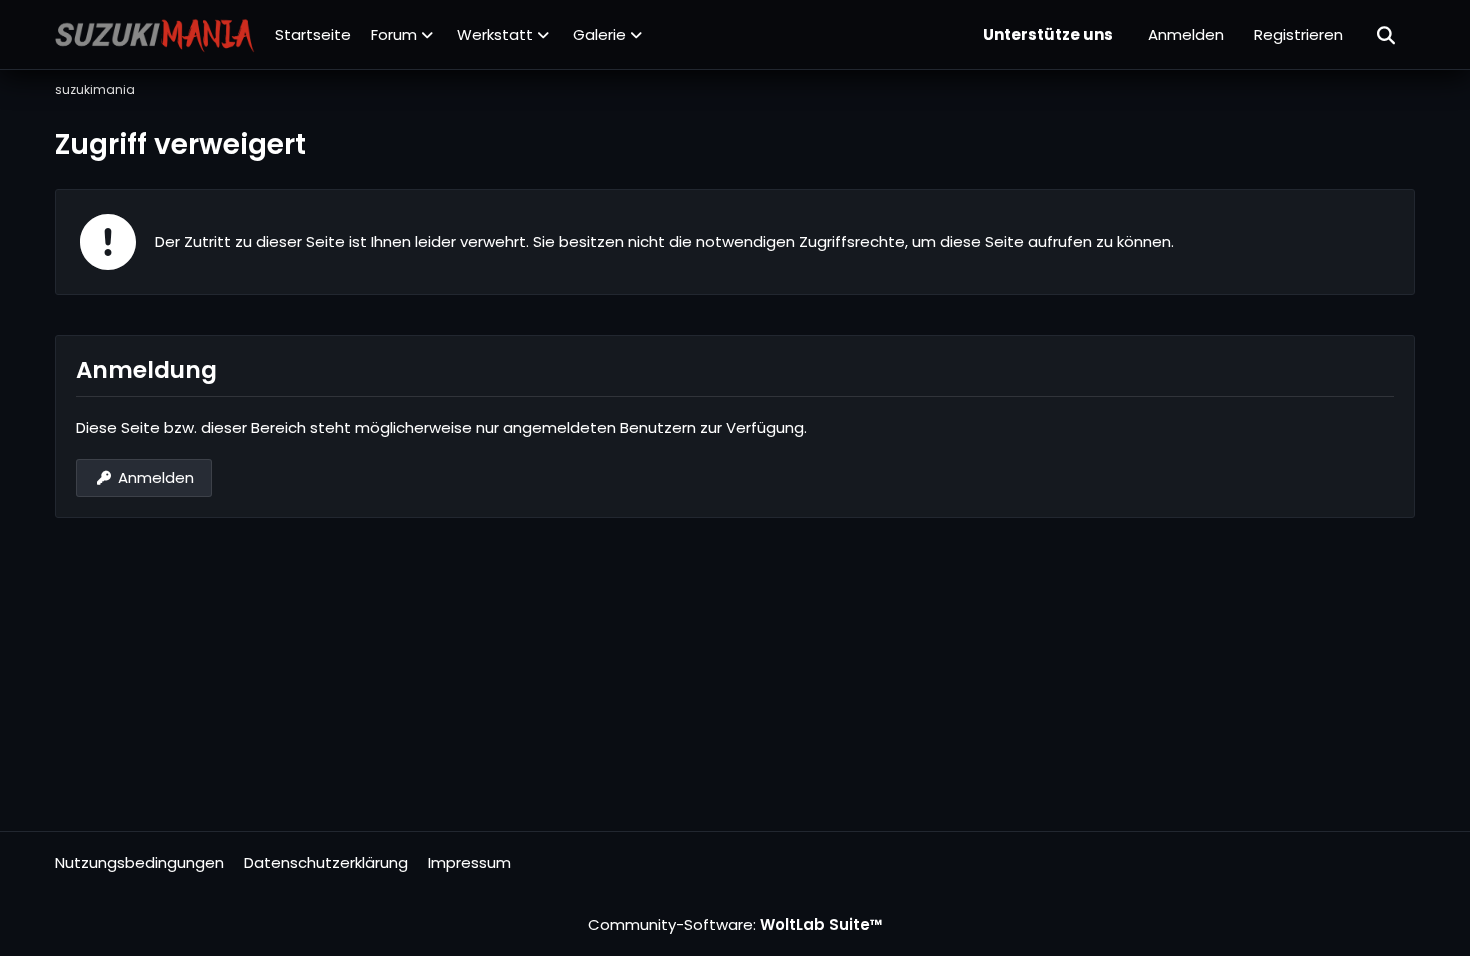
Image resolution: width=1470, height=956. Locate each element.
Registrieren (1298, 34)
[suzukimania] (155, 35)
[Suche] (1387, 35)
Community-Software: (735, 924)
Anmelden (1186, 34)
